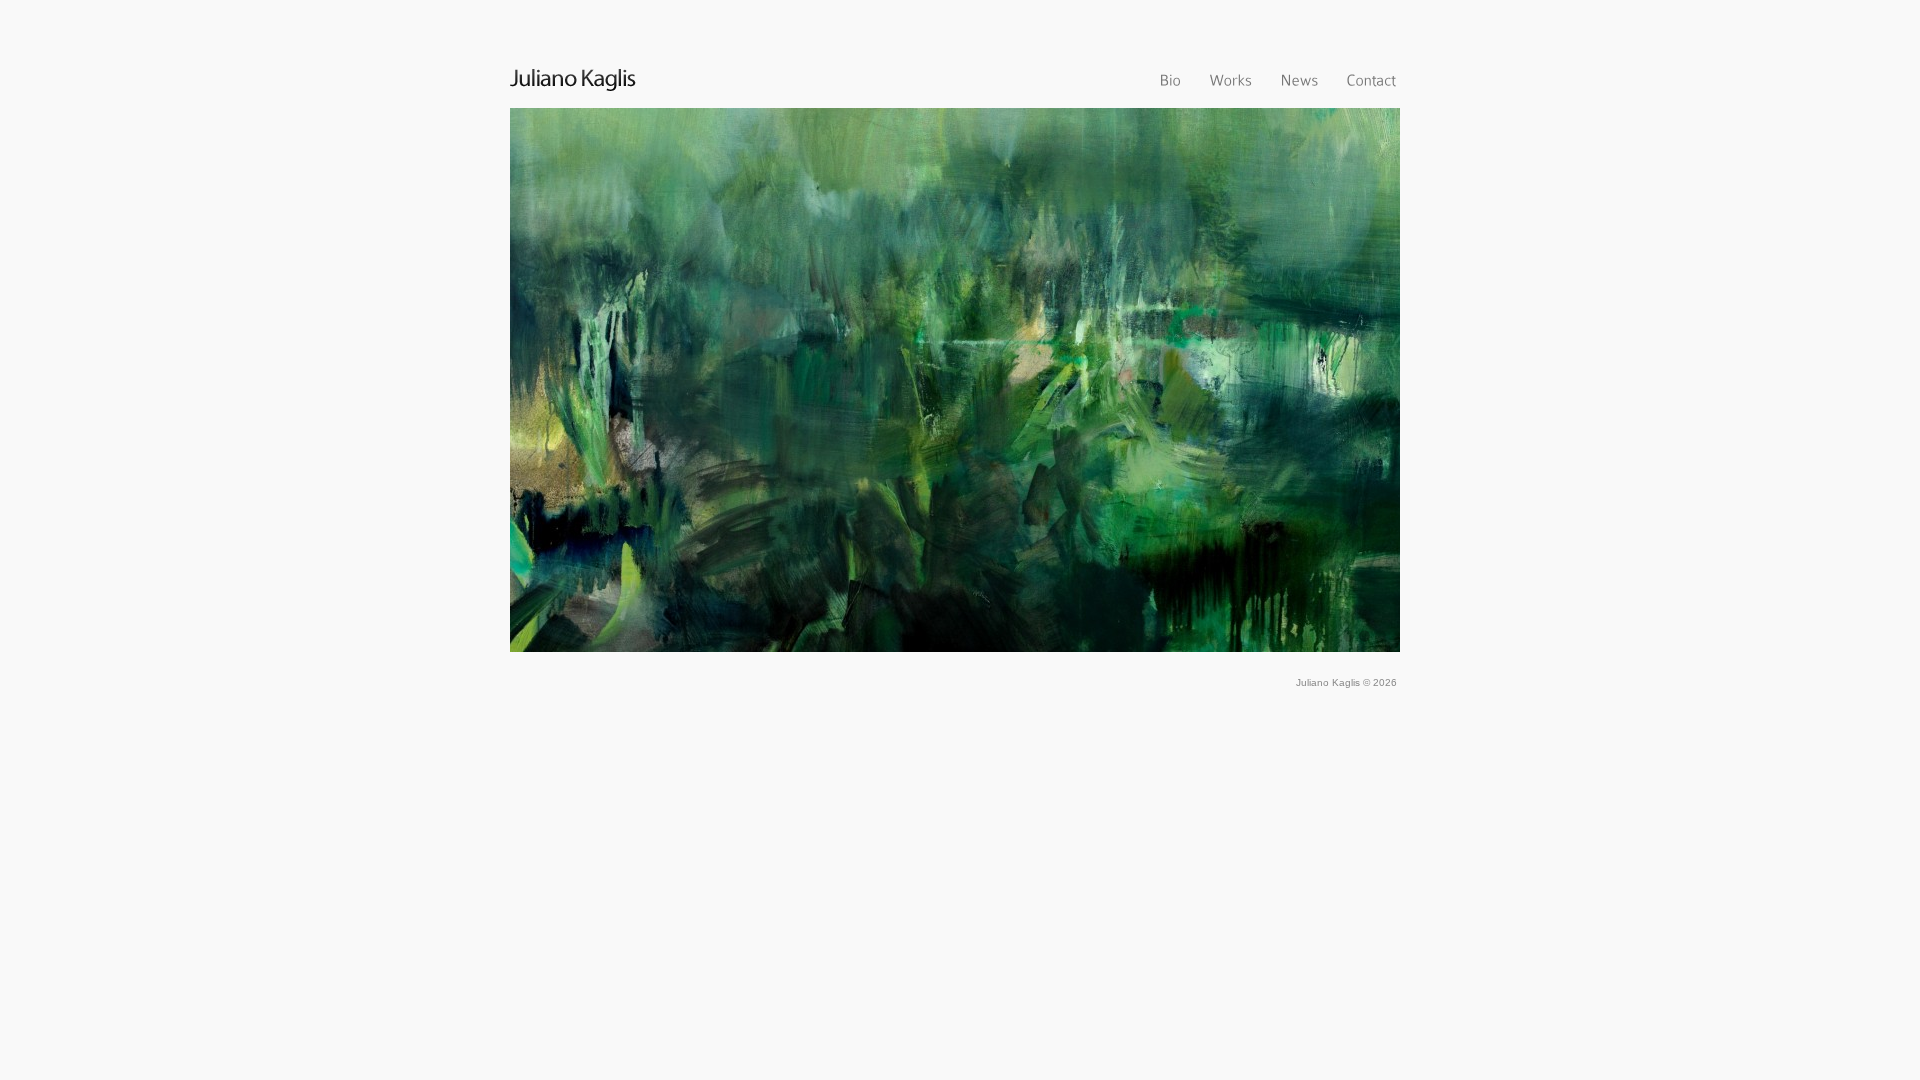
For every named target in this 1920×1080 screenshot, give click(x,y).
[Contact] (1371, 78)
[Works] (1230, 78)
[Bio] (1170, 78)
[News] (1299, 78)
